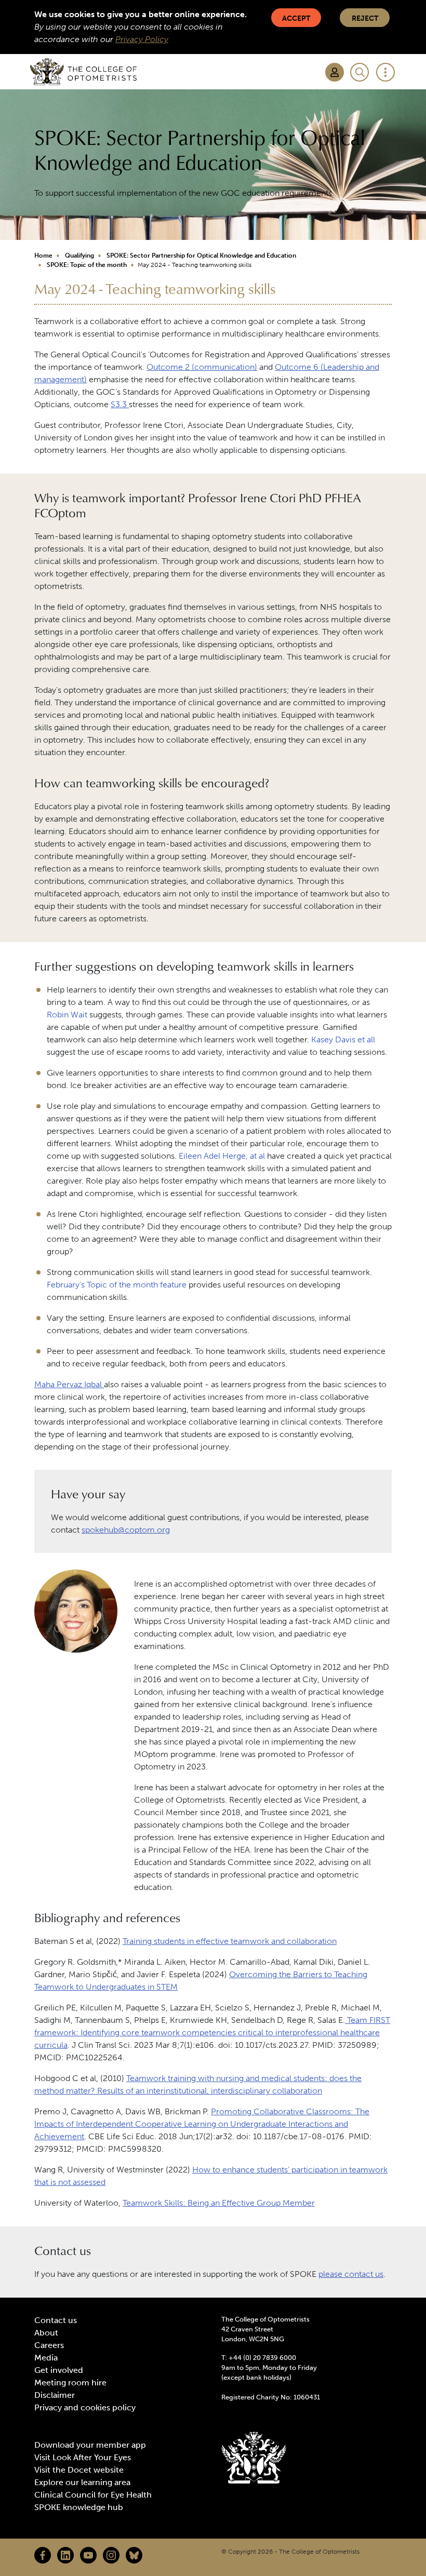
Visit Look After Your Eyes (83, 2457)
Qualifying (79, 256)
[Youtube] (88, 2555)
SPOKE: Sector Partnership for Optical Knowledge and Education (201, 256)
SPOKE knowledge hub (79, 2507)
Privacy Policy (142, 39)
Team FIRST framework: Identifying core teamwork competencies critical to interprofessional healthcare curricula (212, 2032)
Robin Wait (67, 1015)
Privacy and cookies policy (85, 2407)
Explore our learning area (82, 2482)
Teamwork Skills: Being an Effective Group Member (219, 2203)
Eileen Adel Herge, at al (222, 1156)
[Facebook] (43, 2555)
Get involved (59, 2370)
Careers (49, 2345)
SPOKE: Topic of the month (87, 265)
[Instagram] (111, 2555)
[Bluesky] (134, 2555)
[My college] (335, 72)
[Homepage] (83, 72)
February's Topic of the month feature (117, 1285)
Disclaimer (55, 2395)
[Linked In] (65, 2555)
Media (46, 2358)
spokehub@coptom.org (126, 1530)
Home (43, 256)
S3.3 (120, 404)
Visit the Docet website (79, 2470)
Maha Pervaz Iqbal (69, 1384)
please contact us (351, 2274)
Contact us (56, 2320)
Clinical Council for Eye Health (93, 2495)
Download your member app (90, 2445)
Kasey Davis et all (343, 1039)
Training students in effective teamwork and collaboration (230, 1941)
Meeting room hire (70, 2383)
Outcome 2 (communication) (202, 367)
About (46, 2333)
